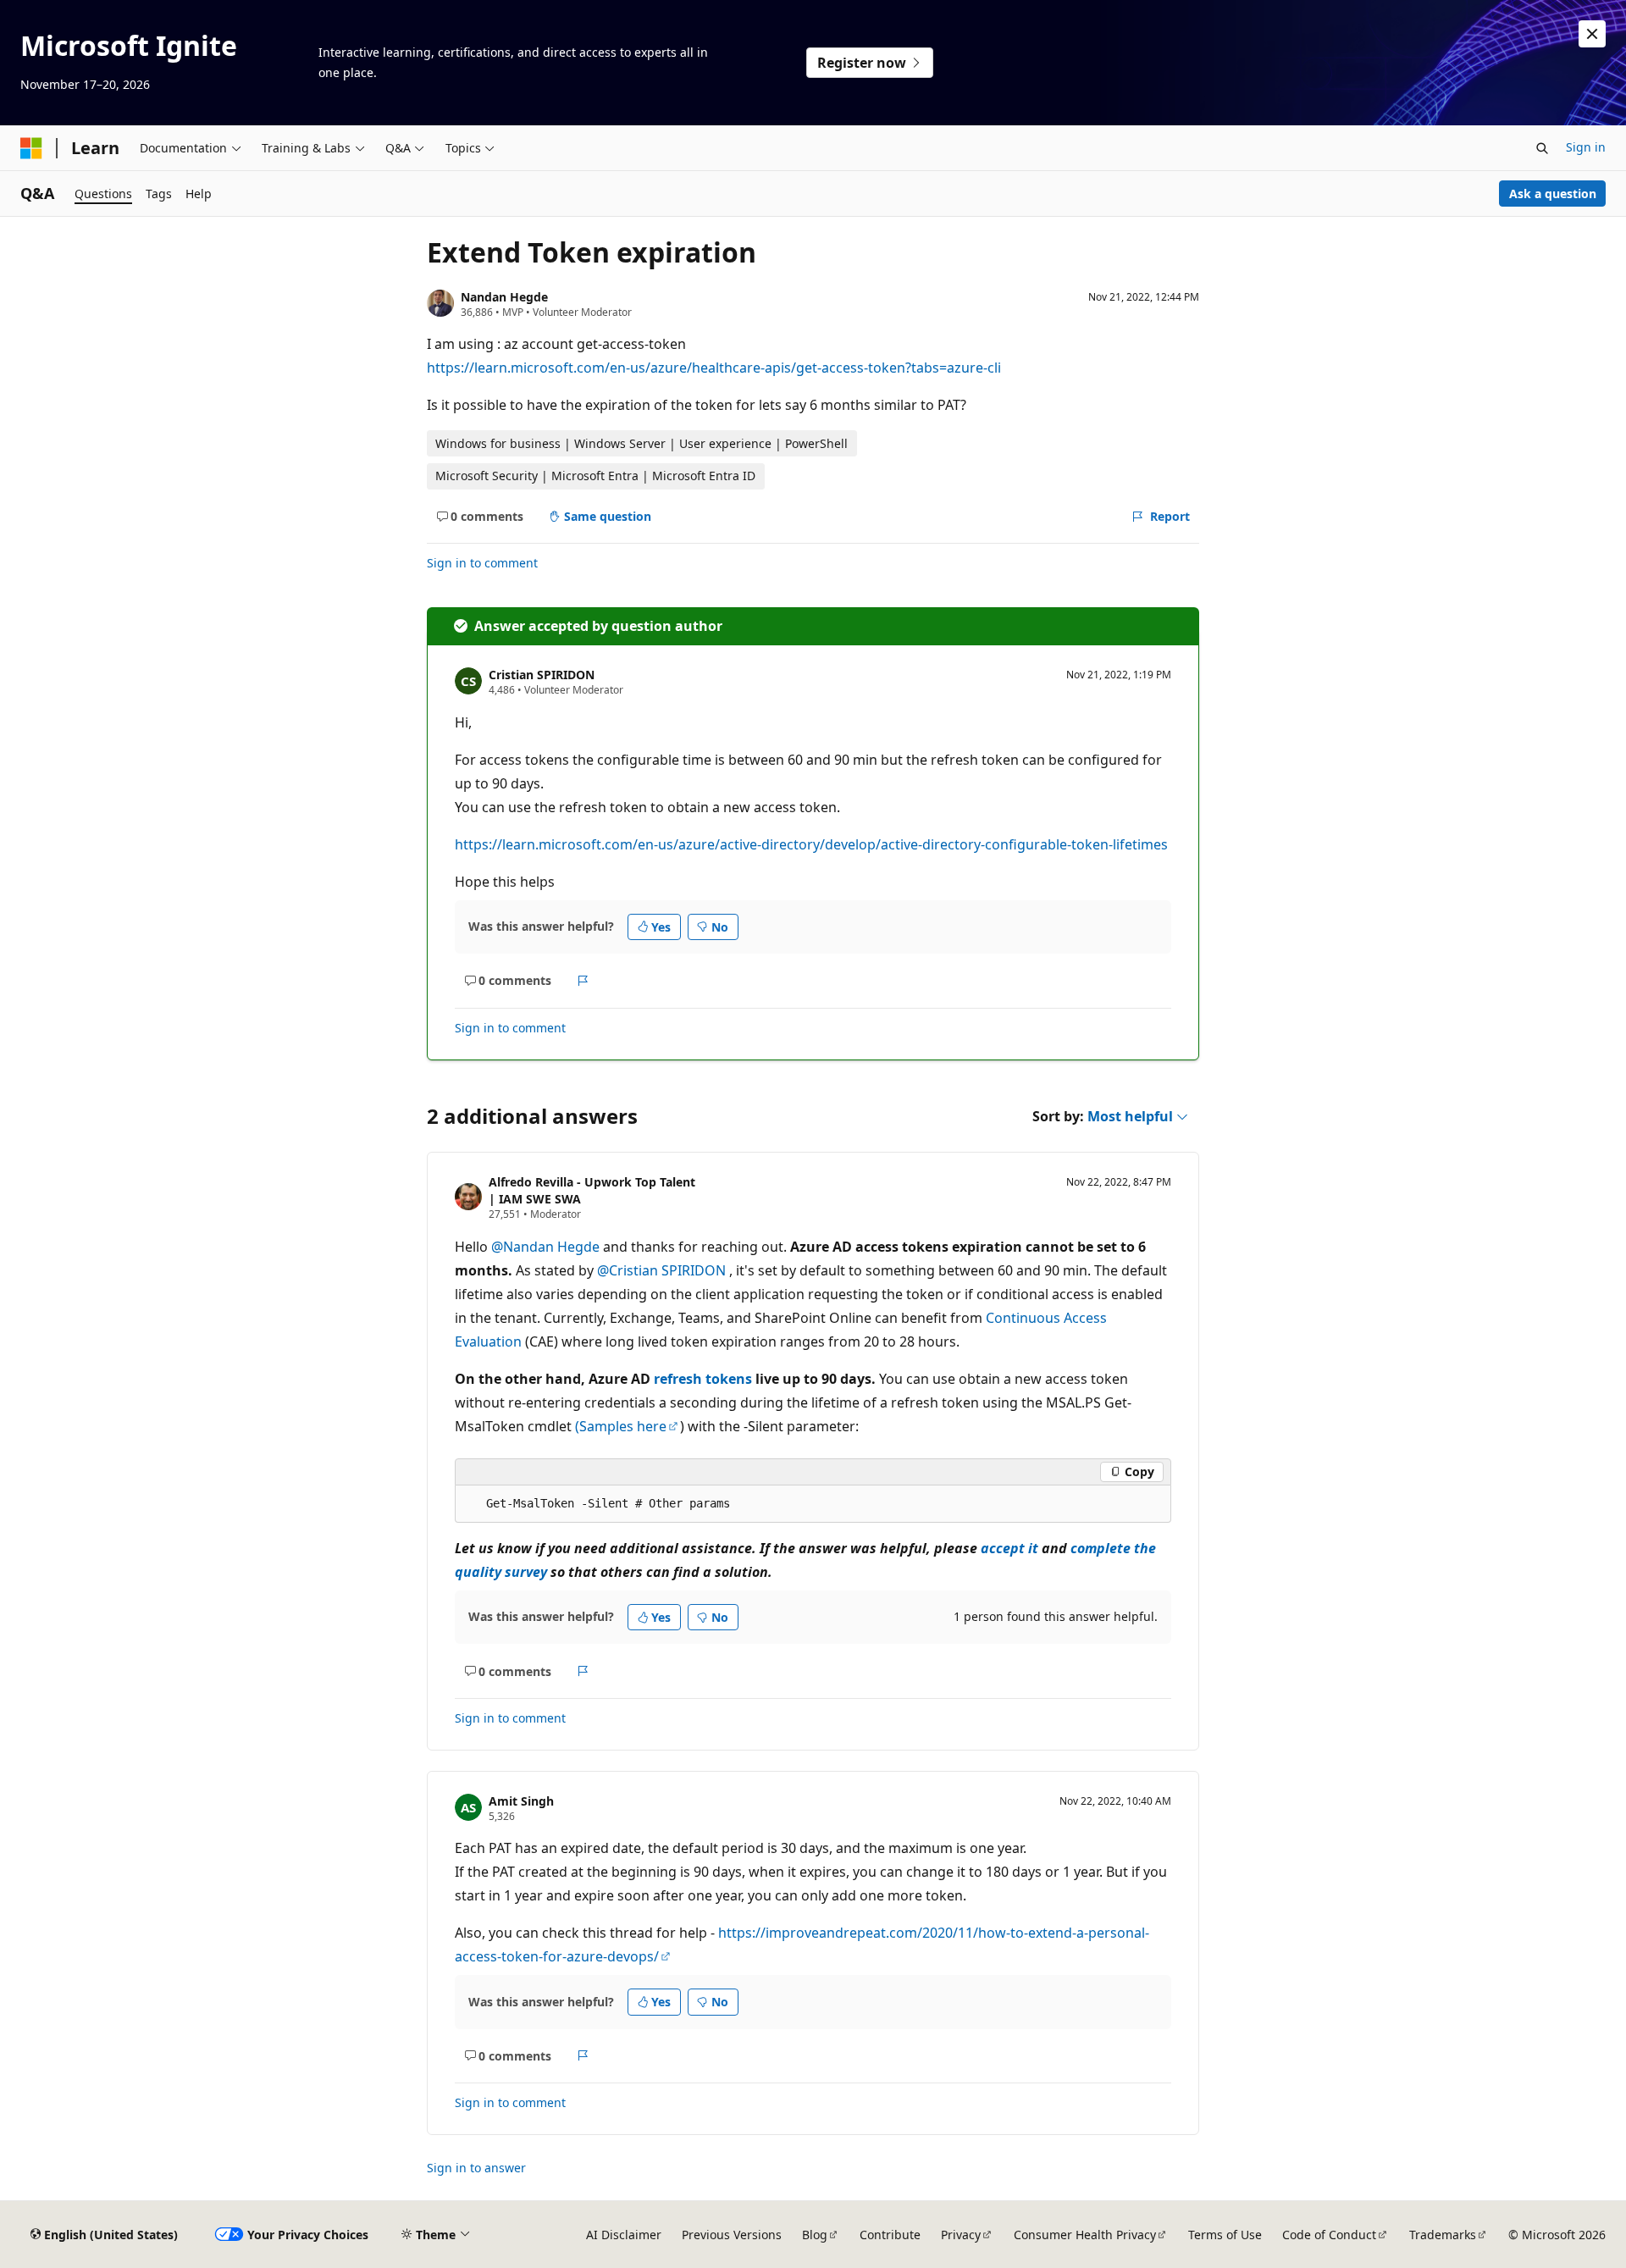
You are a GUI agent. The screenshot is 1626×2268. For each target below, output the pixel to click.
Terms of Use (1225, 2235)
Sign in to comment (482, 563)
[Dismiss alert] (1592, 34)
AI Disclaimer (624, 2235)
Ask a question (1553, 194)
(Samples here (621, 1426)
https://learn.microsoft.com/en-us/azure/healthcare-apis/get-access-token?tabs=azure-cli (714, 368)
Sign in (1586, 147)
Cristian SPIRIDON (542, 675)
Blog (815, 2235)
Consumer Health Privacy (1085, 2235)
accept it (1009, 1548)
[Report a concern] (583, 981)
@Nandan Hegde (547, 1247)
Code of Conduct (1329, 2235)
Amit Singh (521, 1801)
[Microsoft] (31, 148)
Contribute (890, 2235)
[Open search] (1542, 148)
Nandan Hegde (504, 297)
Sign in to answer (476, 2168)
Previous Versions (732, 2235)
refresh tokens (703, 1379)
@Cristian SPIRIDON (663, 1270)
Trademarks (1443, 2235)
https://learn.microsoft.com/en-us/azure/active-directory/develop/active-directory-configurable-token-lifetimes (811, 844)
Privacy (961, 2235)
